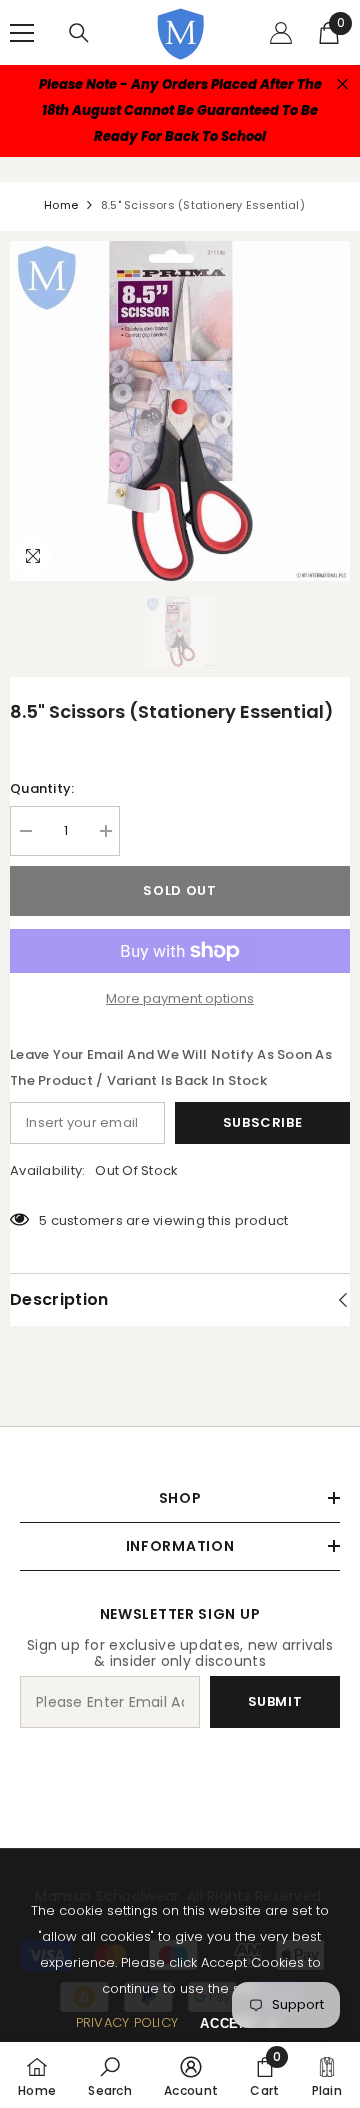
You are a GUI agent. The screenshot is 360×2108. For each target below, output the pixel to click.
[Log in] (281, 33)
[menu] (22, 33)
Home (61, 205)
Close (342, 84)
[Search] (79, 33)
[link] (110, 2075)
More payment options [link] (180, 998)
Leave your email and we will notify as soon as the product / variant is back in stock (171, 1067)
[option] (180, 411)
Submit (275, 1701)
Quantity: (42, 788)
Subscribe (263, 1122)
